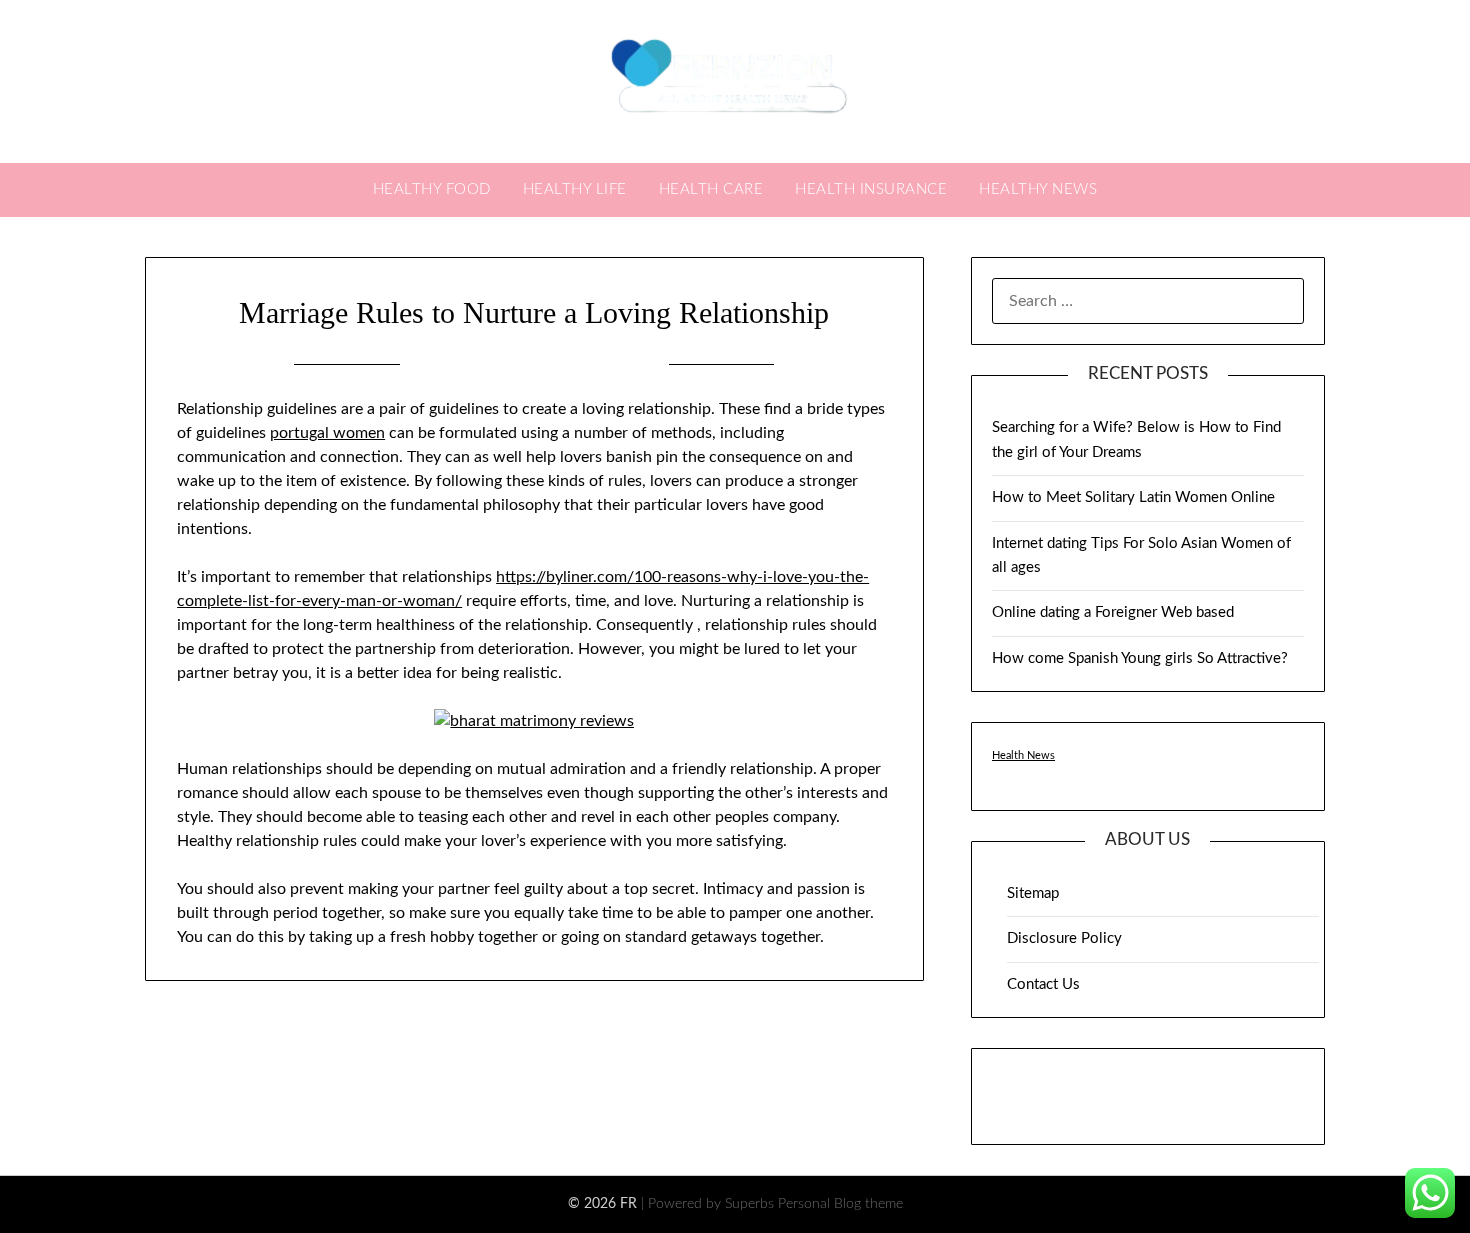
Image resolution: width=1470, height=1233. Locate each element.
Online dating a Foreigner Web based (1113, 612)
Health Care (711, 189)
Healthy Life (575, 189)
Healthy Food (432, 189)
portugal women (327, 433)
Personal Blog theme (840, 1204)
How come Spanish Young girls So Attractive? (1140, 658)
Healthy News (1038, 189)
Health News (1023, 755)
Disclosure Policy (1064, 938)
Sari (635, 363)
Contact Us (1043, 984)
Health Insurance (871, 189)
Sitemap (1033, 893)
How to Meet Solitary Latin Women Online (1133, 497)
